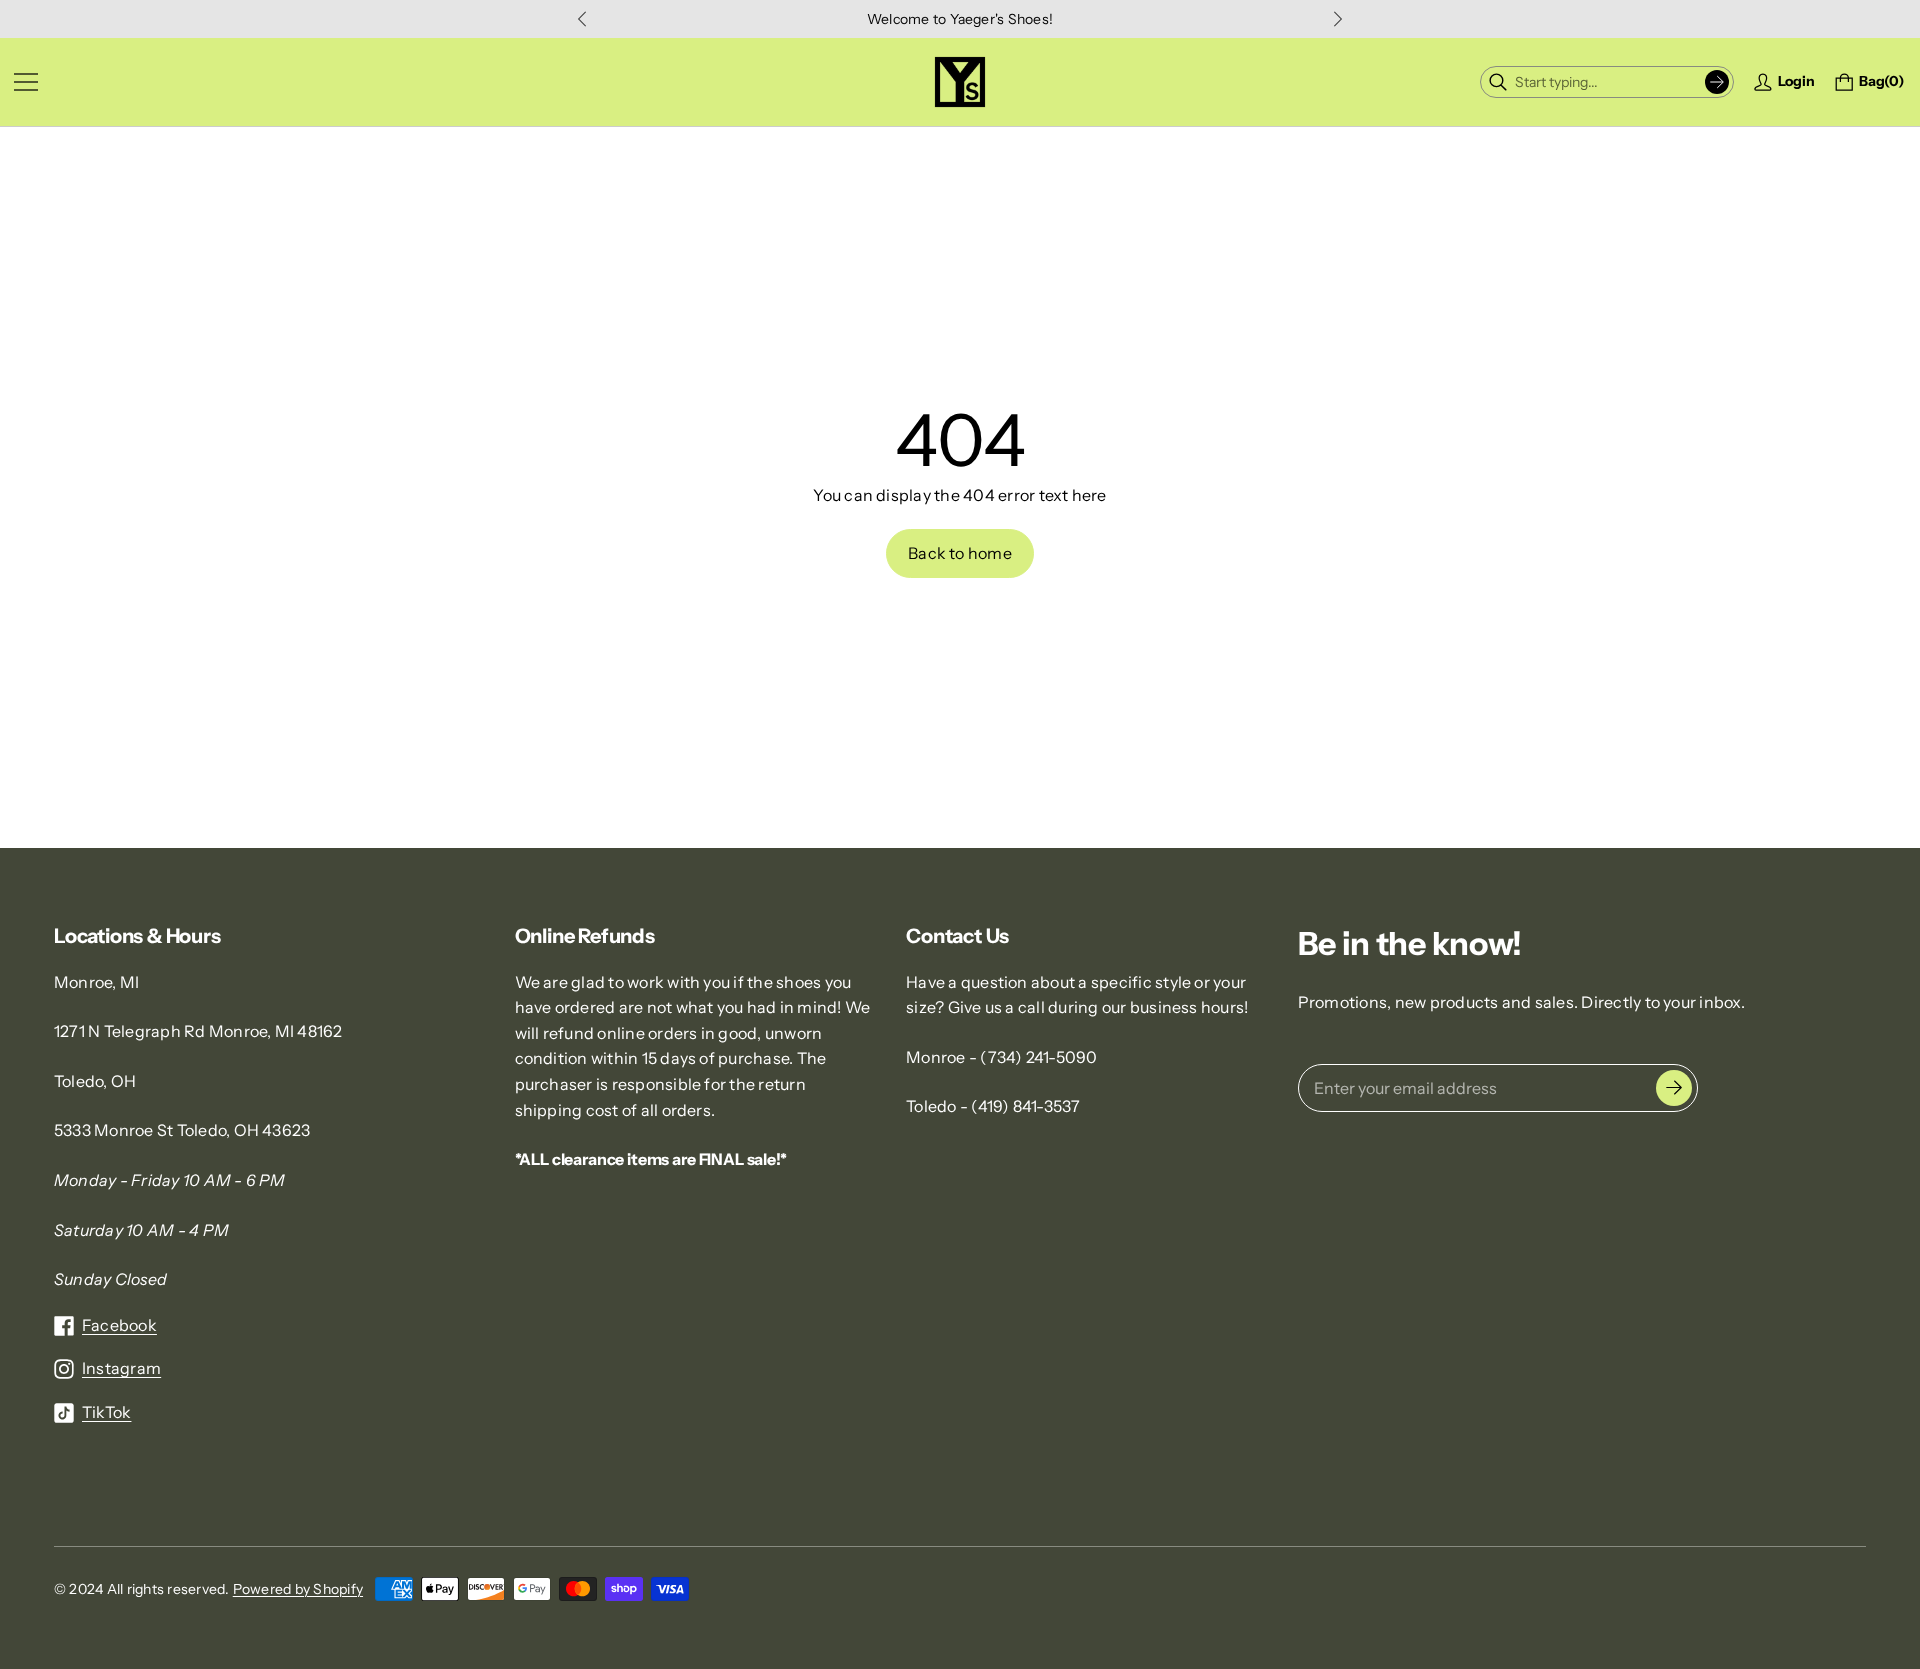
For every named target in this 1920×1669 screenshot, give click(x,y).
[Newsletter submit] (1674, 1088)
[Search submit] (1717, 82)
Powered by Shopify (298, 1589)
